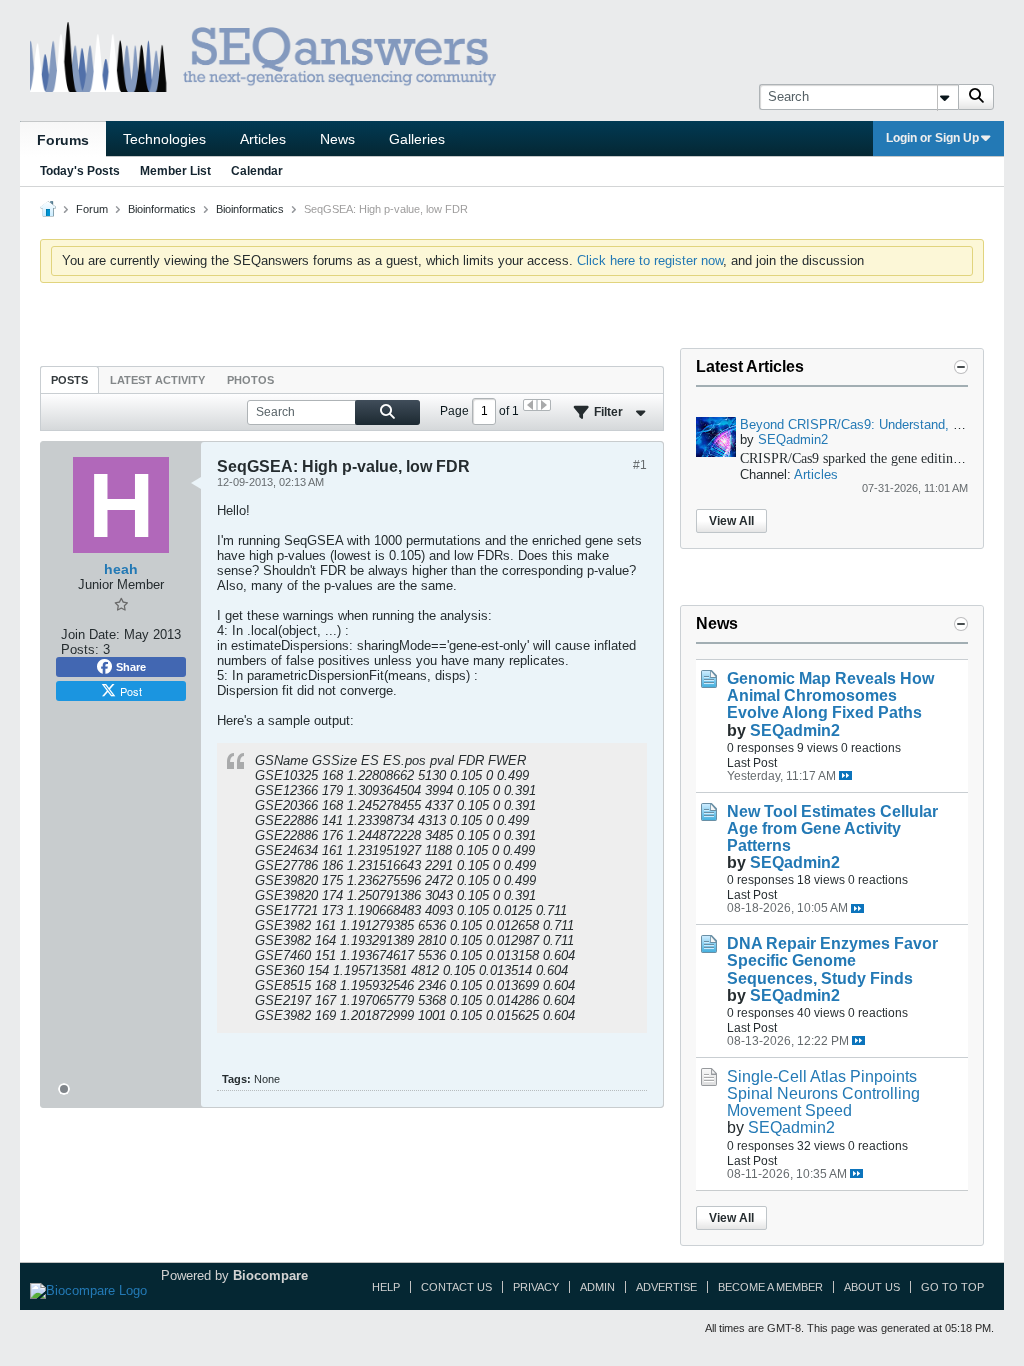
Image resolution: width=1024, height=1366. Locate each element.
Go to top (952, 1287)
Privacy (536, 1287)
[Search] (976, 97)
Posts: (80, 649)
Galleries (417, 139)
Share (131, 667)
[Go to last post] (845, 775)
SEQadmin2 (793, 439)
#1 (640, 465)
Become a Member (770, 1287)
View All (731, 521)
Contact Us (456, 1287)
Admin (597, 1287)
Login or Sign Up (932, 138)
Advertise (666, 1287)
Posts (69, 380)
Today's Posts (80, 171)
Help (386, 1287)
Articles (263, 139)
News (337, 139)
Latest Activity (157, 380)
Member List (175, 171)
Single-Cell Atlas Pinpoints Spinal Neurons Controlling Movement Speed (823, 1093)
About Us (872, 1287)
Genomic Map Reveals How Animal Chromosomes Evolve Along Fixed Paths (830, 695)
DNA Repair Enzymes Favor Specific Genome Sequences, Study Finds (832, 960)
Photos (250, 380)
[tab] (69, 379)
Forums (63, 140)
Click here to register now (650, 260)
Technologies (164, 139)
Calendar (257, 171)
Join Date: (90, 634)
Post (131, 691)
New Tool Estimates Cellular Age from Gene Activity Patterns (832, 828)
